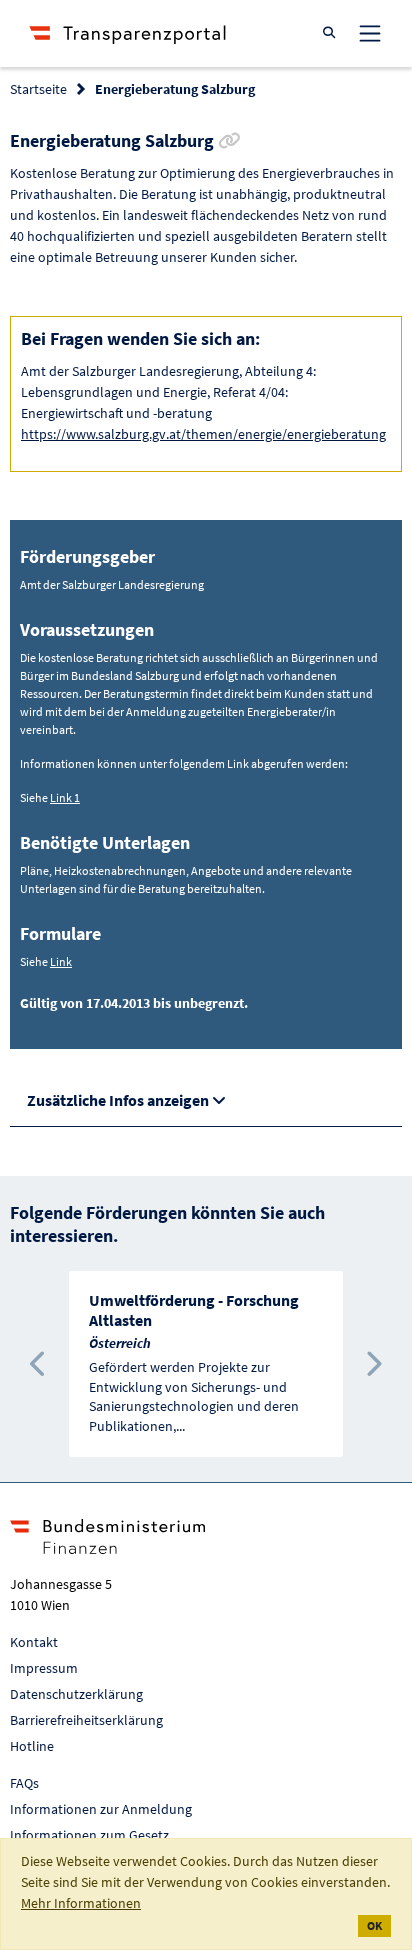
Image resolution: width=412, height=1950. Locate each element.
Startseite (38, 89)
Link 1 (65, 797)
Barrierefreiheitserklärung (86, 1720)
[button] (39, 1364)
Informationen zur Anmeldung (101, 1809)
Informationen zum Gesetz (89, 1835)
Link (61, 961)
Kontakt (34, 1642)
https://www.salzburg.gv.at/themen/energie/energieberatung (203, 434)
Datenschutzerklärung (76, 1694)
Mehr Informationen (81, 1903)
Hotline (32, 1746)
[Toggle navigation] (370, 33)
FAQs (24, 1783)
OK (374, 1925)
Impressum (44, 1668)
